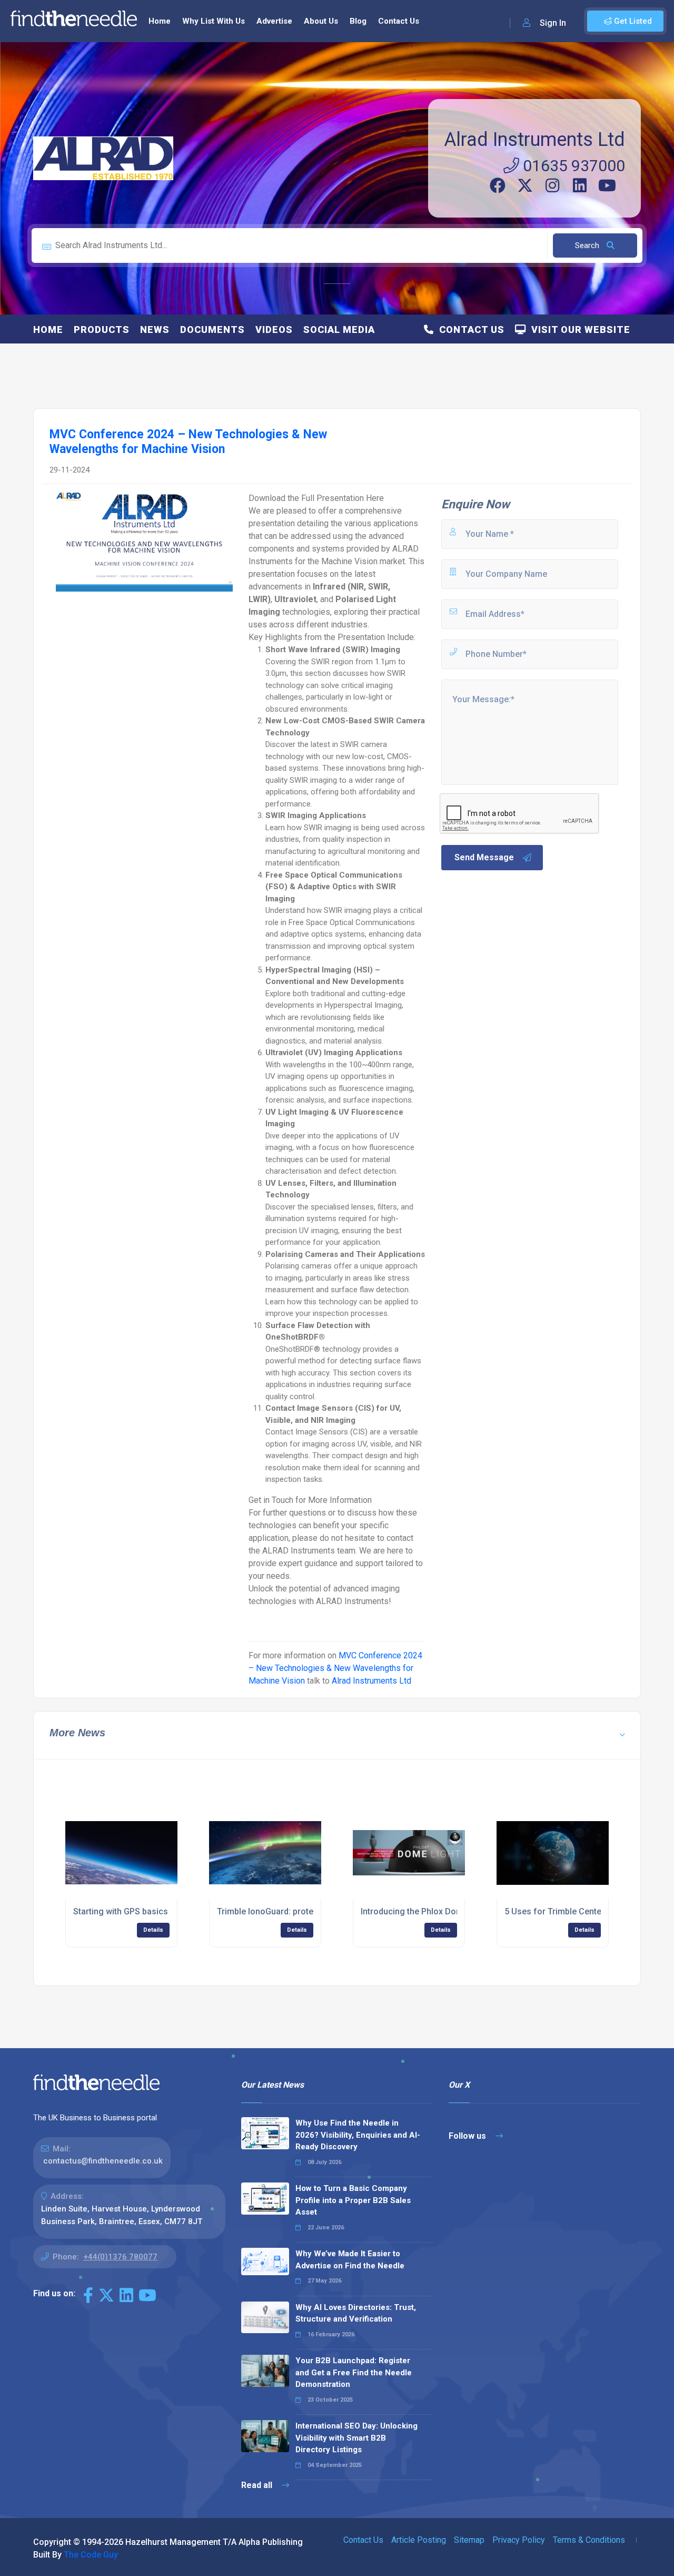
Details (153, 1930)
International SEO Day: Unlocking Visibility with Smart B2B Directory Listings (356, 2438)
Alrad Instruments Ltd (534, 140)
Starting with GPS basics (121, 1911)
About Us (321, 21)
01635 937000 (572, 166)
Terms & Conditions (589, 2540)
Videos (274, 330)
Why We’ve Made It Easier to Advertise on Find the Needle (350, 2260)
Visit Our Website (578, 330)
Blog (358, 21)
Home (160, 21)
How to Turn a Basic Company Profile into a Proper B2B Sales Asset (353, 2200)
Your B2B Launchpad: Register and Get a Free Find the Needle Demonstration (354, 2372)
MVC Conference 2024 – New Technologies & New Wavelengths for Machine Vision (335, 1668)
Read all (258, 2485)
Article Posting (419, 2540)
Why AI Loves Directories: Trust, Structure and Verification (356, 2313)
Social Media (339, 330)
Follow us (468, 2136)
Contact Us (399, 21)
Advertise (274, 21)
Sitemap (469, 2540)
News (155, 330)
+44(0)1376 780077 (120, 2257)
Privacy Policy (519, 2540)
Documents (212, 330)
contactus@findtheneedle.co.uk (103, 2161)
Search (588, 245)
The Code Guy (91, 2555)
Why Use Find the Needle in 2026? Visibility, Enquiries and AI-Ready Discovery (358, 2135)
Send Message (484, 857)
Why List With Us (214, 21)
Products (102, 330)
